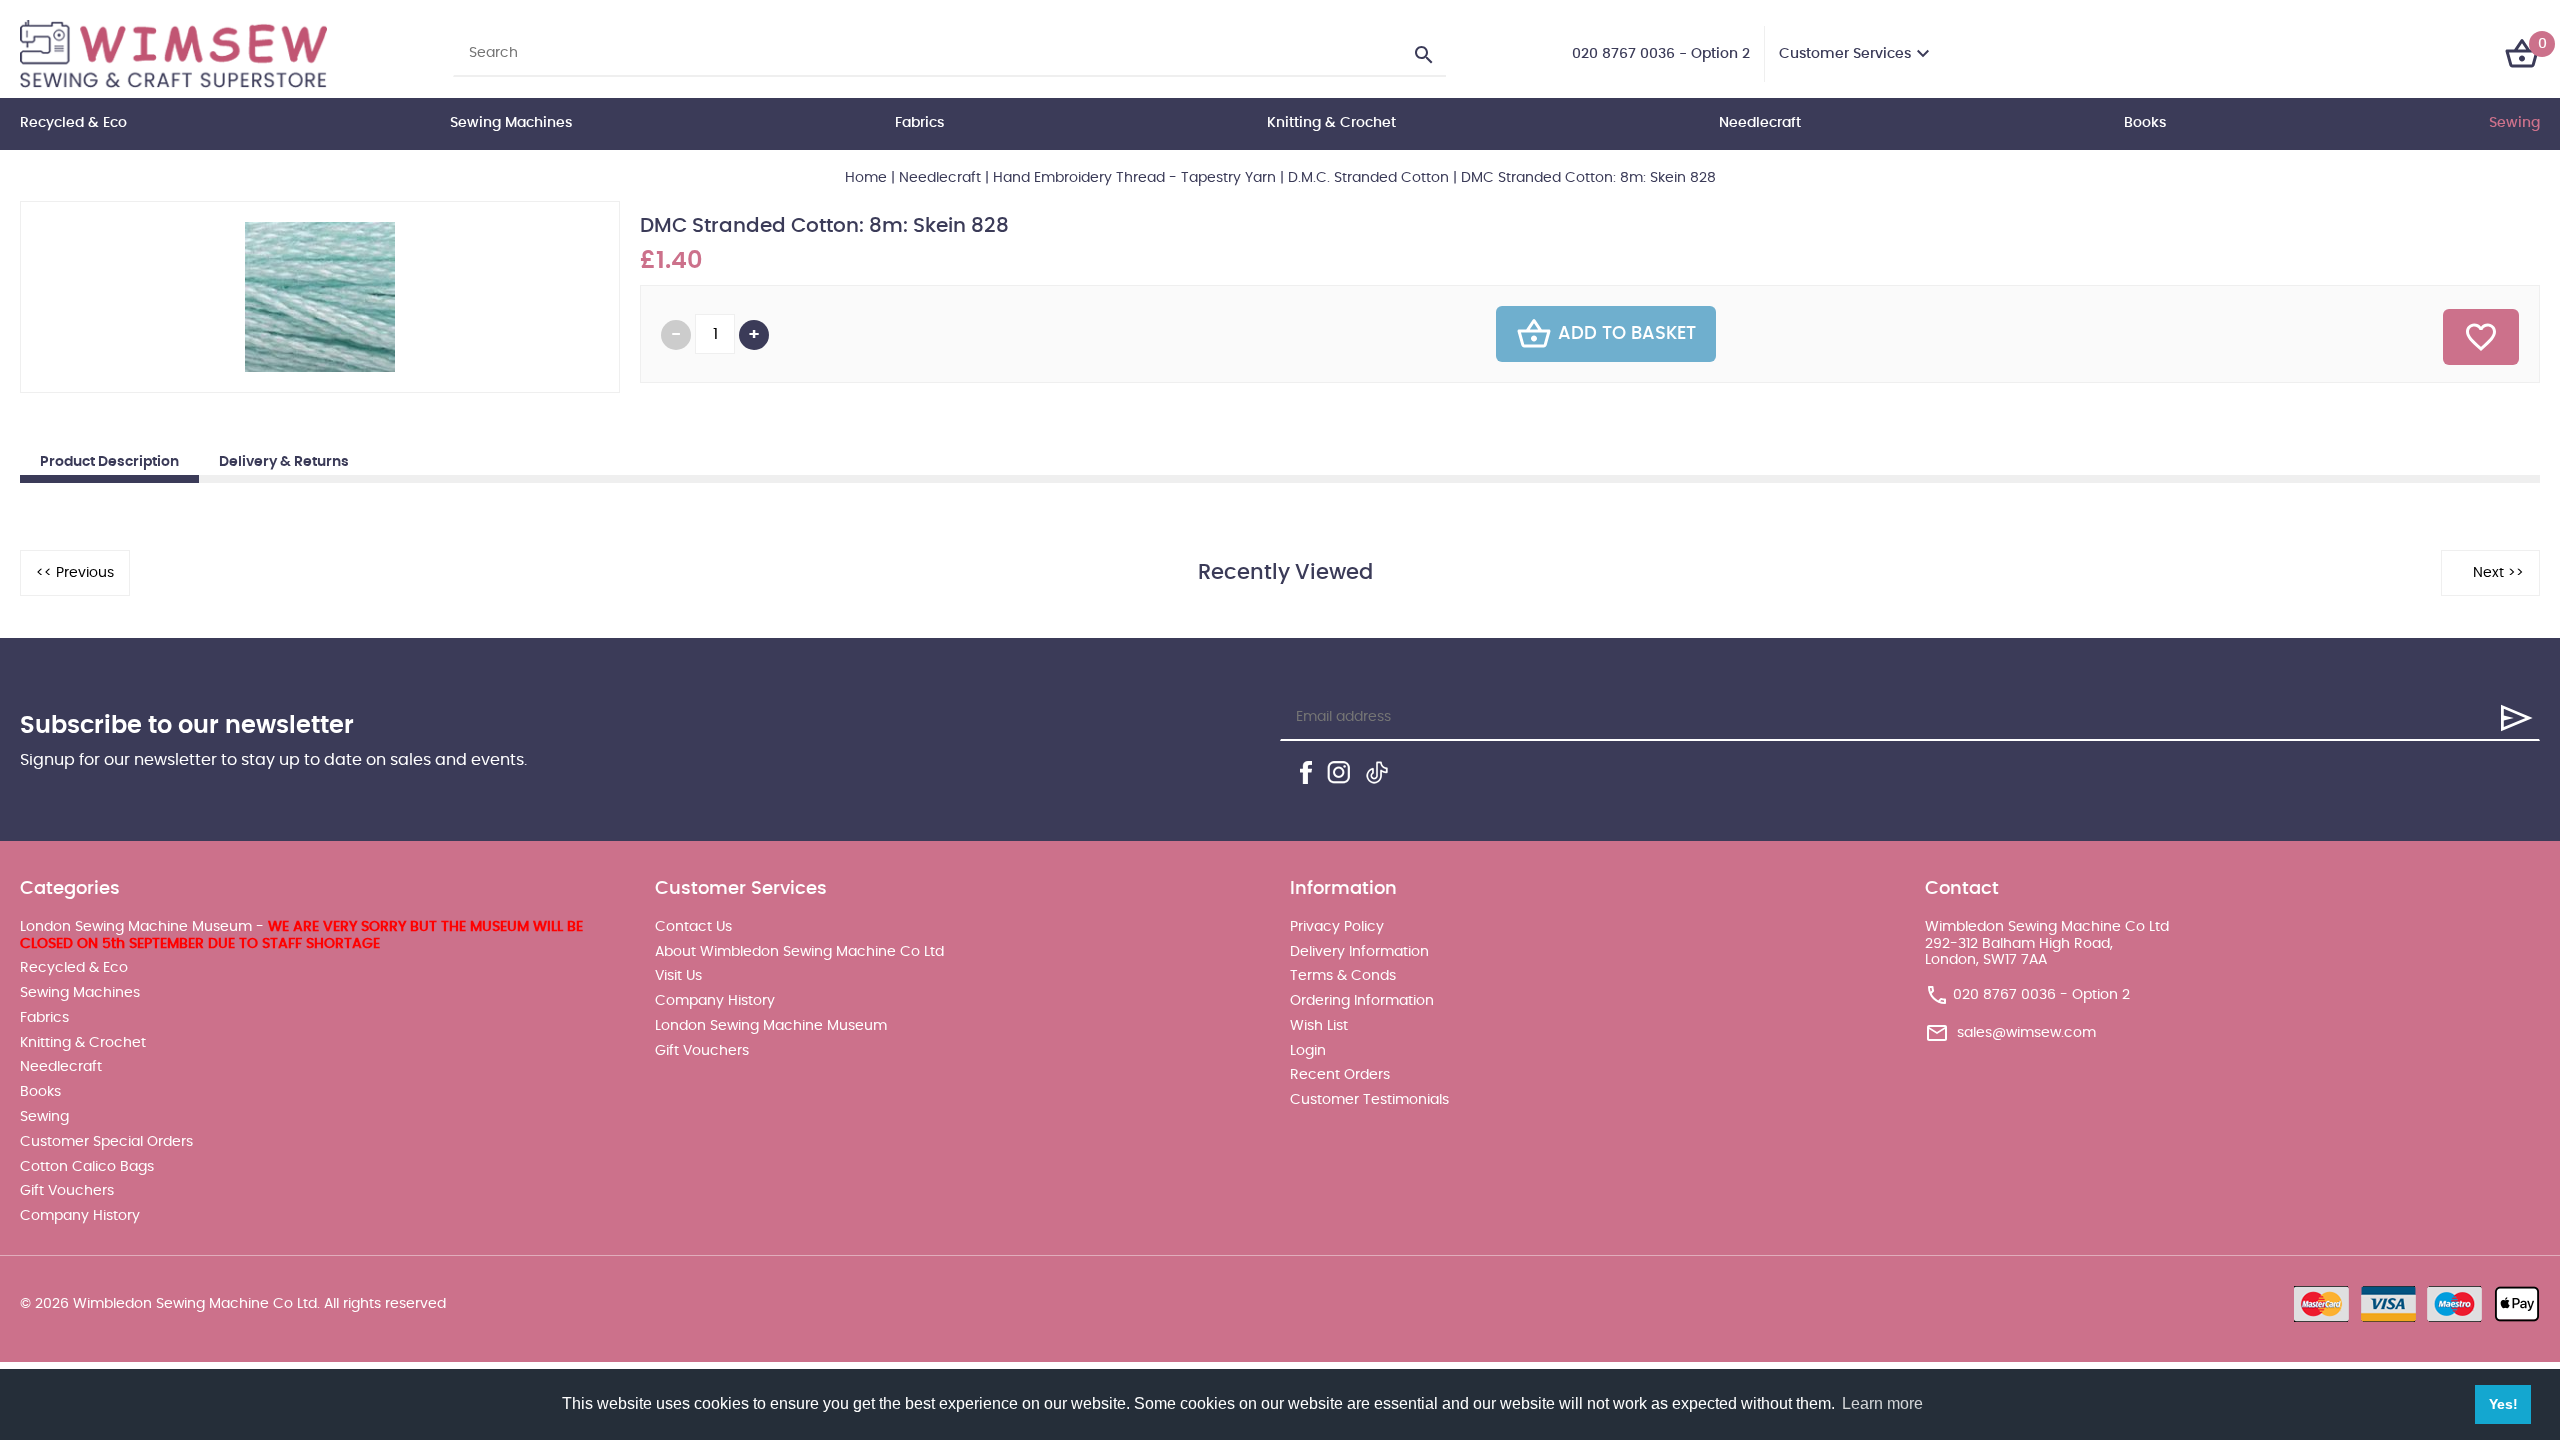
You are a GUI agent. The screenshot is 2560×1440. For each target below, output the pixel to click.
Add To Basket (1627, 334)
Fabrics (919, 123)
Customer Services (1845, 54)
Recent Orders (1340, 1075)
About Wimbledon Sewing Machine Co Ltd (799, 952)
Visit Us (678, 976)
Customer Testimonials (1369, 1100)
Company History (80, 1216)
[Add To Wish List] (2481, 337)
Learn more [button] (1882, 1403)
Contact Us (693, 927)
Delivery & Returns (284, 462)
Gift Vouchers (67, 1191)
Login (1308, 1051)
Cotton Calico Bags (87, 1167)
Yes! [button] (2503, 1404)
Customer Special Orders (106, 1142)
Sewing (2514, 123)
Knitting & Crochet (1331, 123)
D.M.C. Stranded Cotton (1368, 178)
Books (2145, 123)
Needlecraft (1760, 123)
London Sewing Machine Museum (771, 1026)
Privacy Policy (1337, 927)
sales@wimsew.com (2026, 1033)
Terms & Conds (1343, 976)
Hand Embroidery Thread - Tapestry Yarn (1134, 178)
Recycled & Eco (73, 123)
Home (866, 178)
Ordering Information (1362, 1001)
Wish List (1319, 1026)
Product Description (109, 462)
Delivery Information (1359, 952)
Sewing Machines (511, 123)
